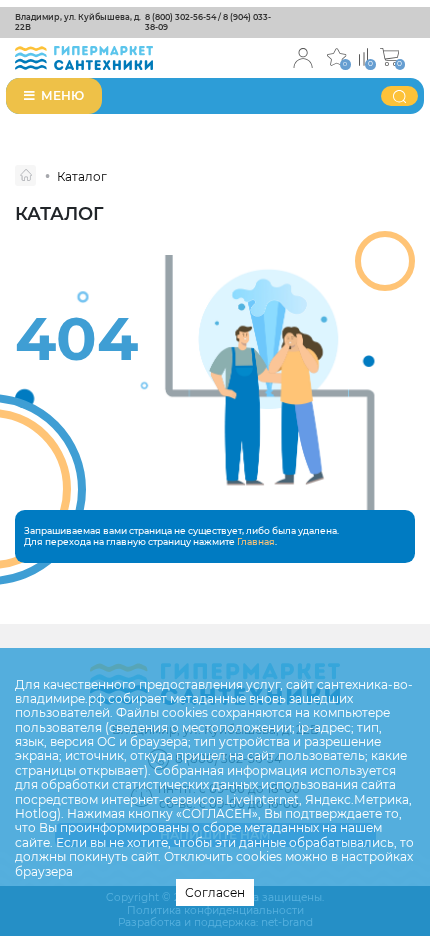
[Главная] (25, 175)
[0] (363, 55)
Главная (256, 541)
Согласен (215, 892)
